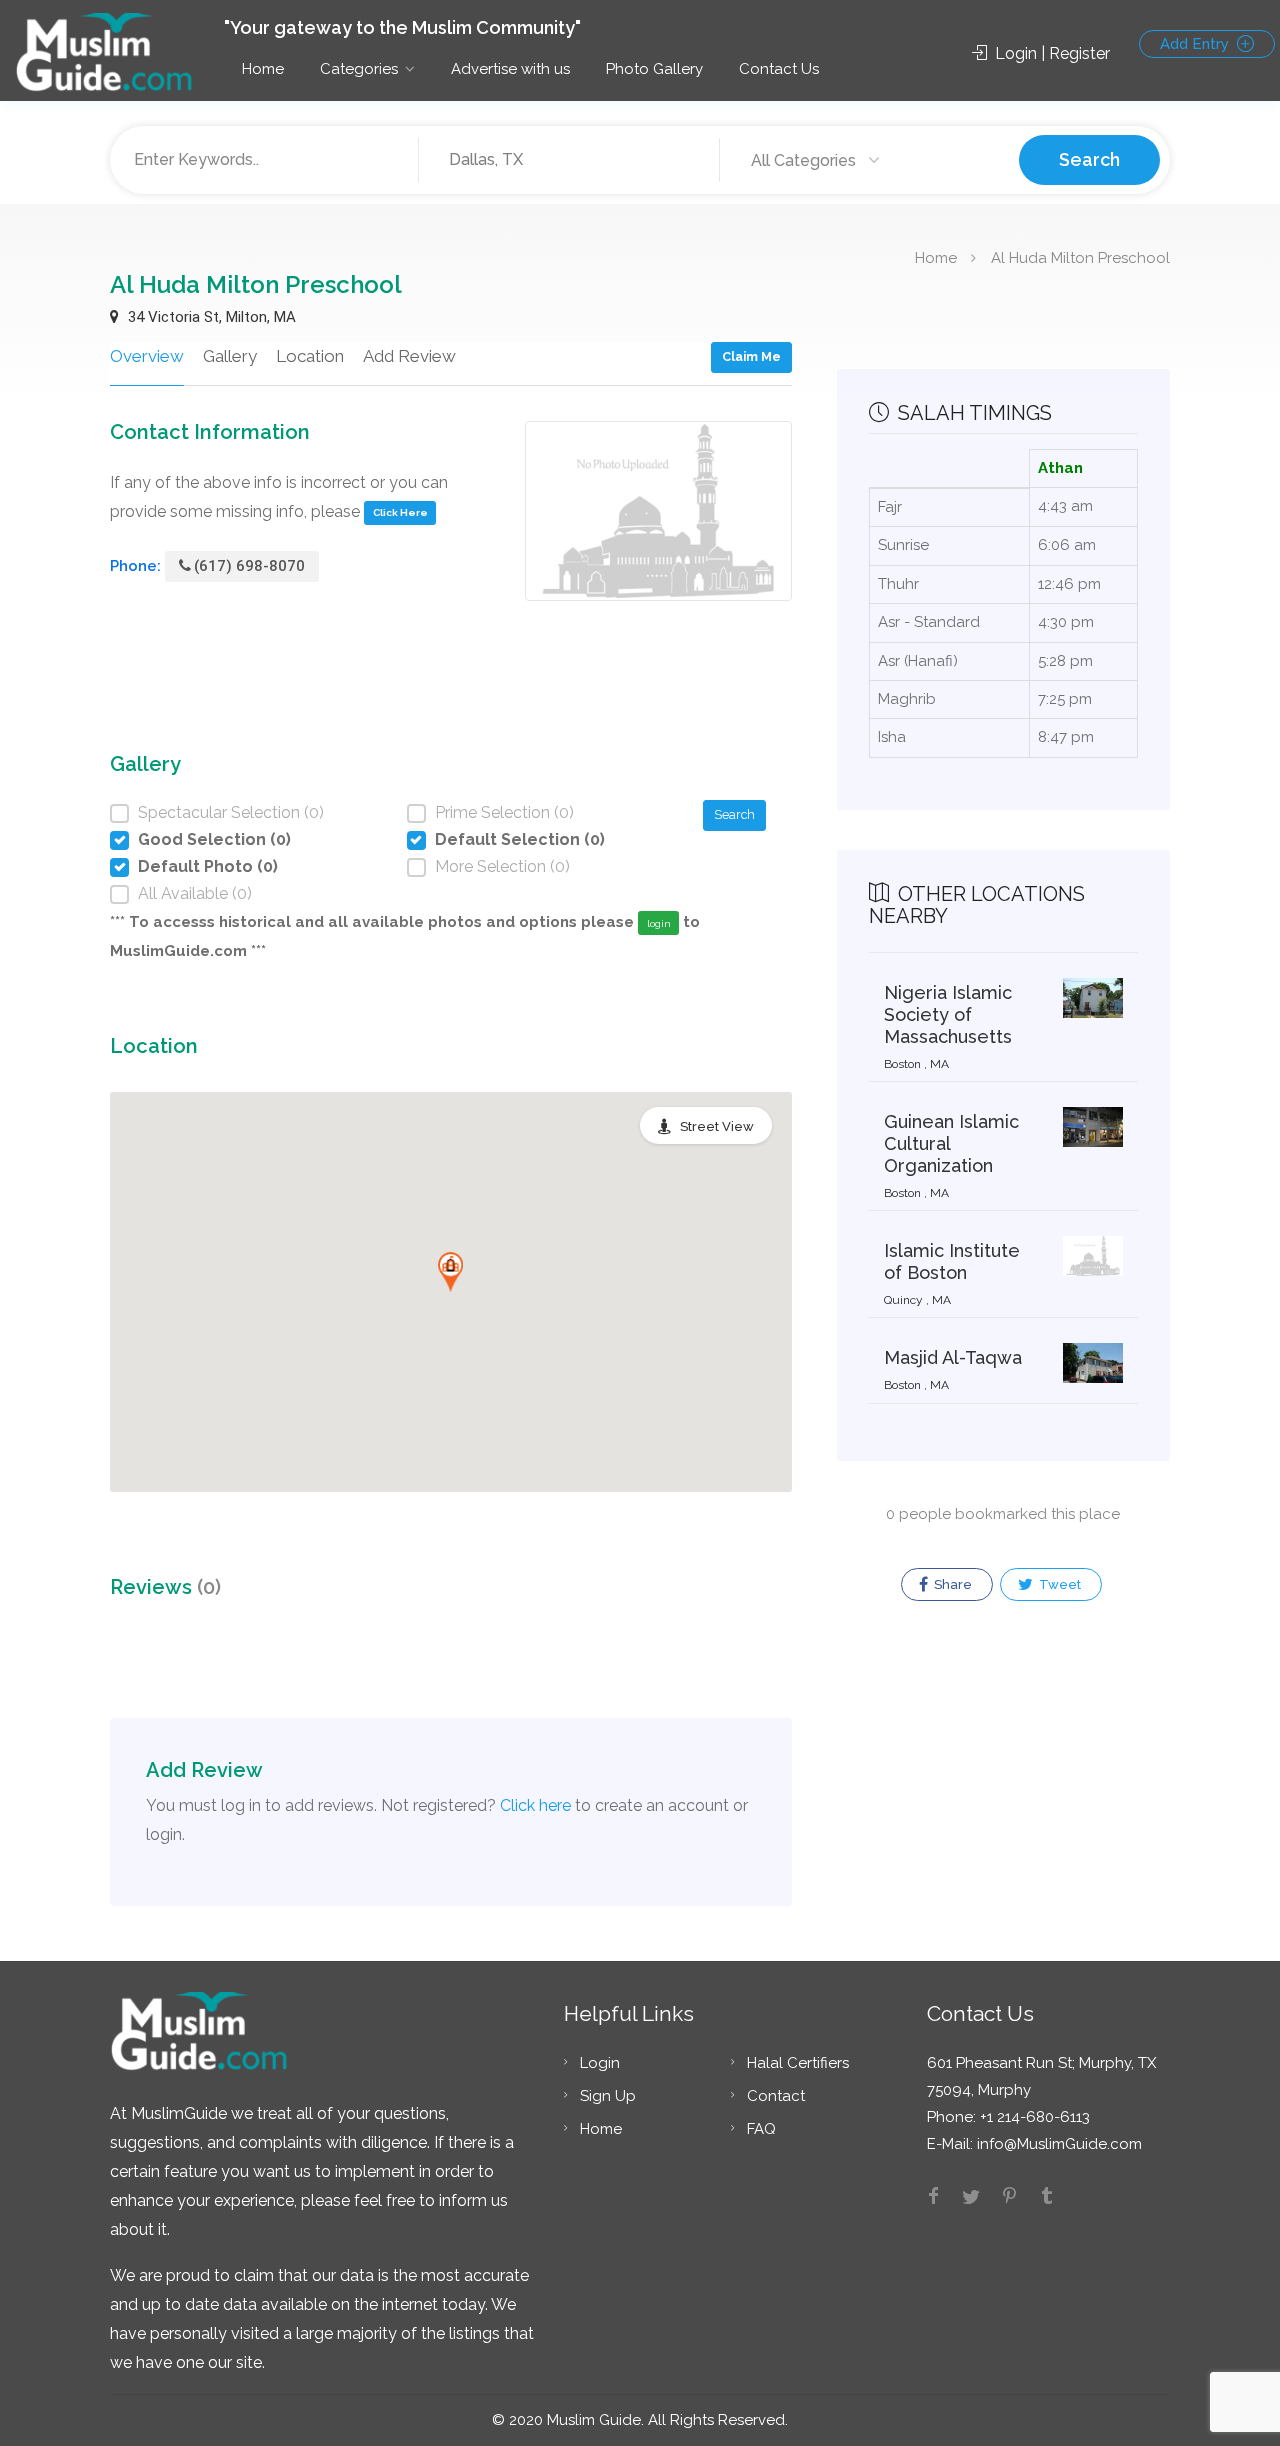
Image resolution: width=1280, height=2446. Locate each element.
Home (263, 69)
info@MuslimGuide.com (1057, 2144)
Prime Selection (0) (504, 812)
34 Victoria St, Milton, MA (210, 317)
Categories (359, 69)
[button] (450, 1272)
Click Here (400, 512)
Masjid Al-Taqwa (953, 1357)
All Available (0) (195, 893)
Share (951, 1584)
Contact (776, 2096)
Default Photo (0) (208, 866)
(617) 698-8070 (249, 566)
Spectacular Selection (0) (231, 812)
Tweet (1058, 1584)
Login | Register (1050, 53)
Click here (535, 1805)
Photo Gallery (654, 69)
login (659, 923)
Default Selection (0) (520, 839)
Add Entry (1196, 44)
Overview (147, 356)
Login (600, 2063)
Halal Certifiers (798, 2063)
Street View (717, 1126)
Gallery (230, 356)
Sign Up (608, 2096)
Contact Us (779, 69)
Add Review (409, 356)
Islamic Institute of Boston (952, 1261)
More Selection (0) (502, 866)
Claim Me (751, 356)
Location (310, 356)
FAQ (761, 2129)
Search (1089, 159)
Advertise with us (510, 69)
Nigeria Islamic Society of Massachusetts (948, 1014)
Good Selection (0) (214, 839)
